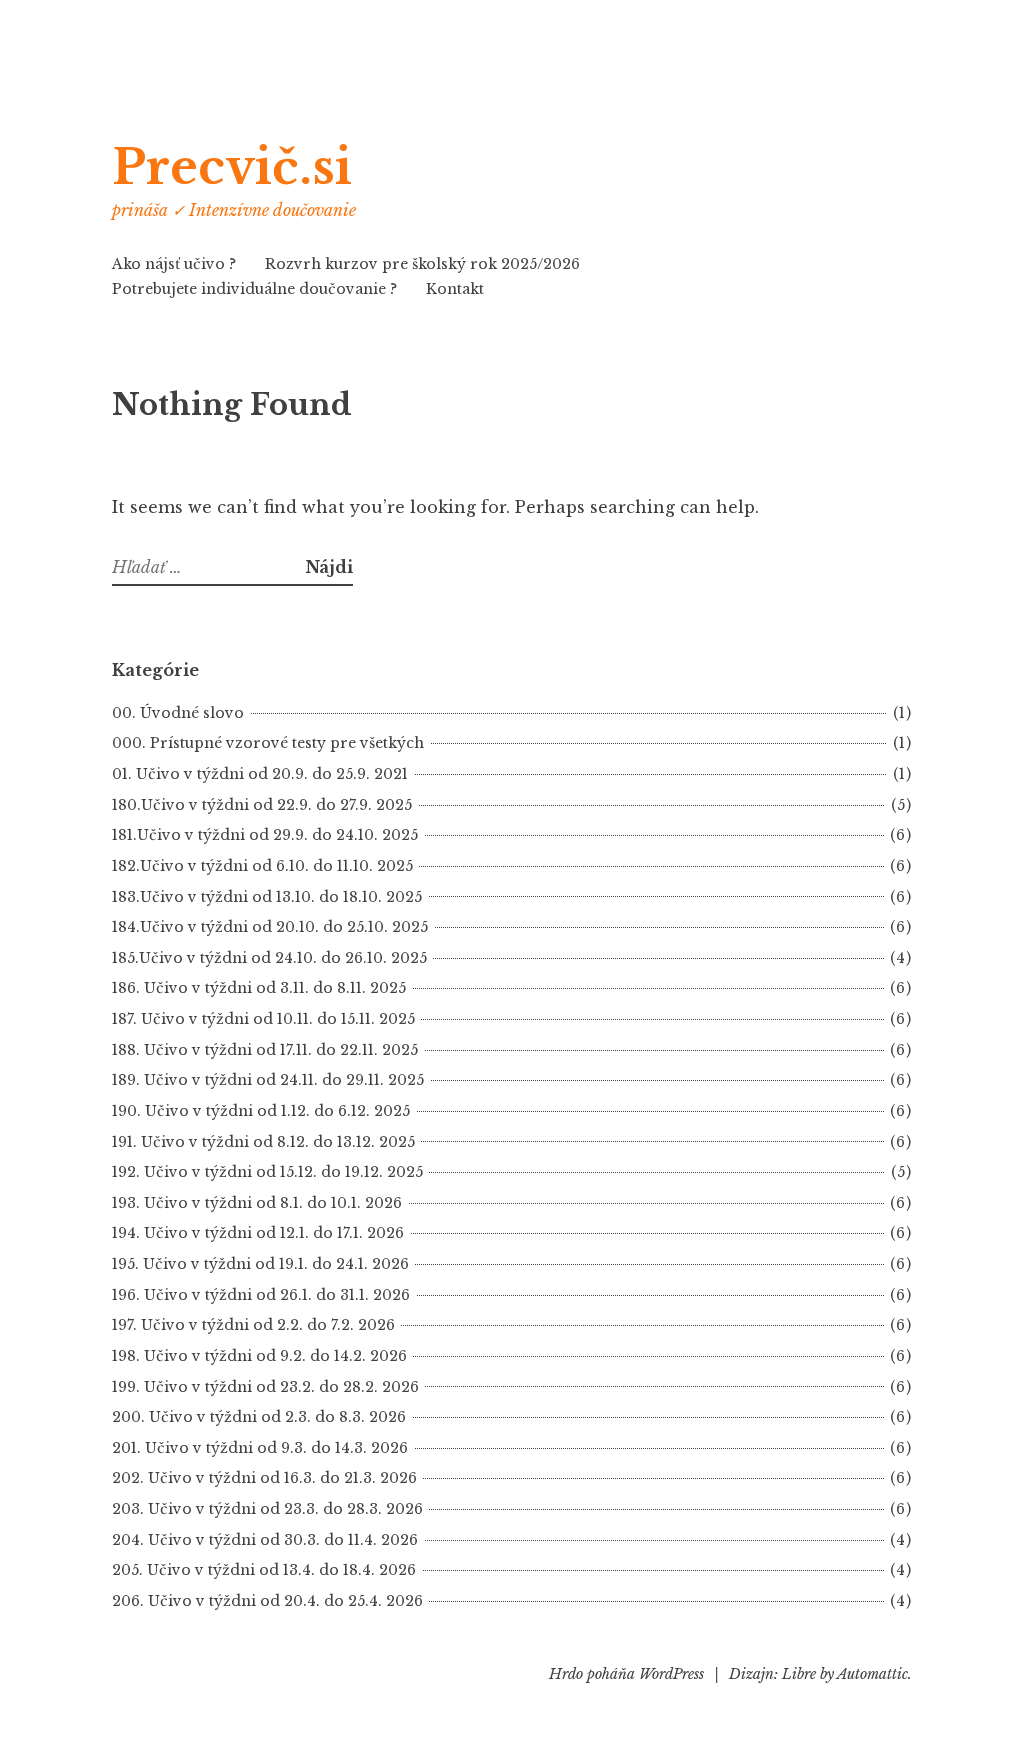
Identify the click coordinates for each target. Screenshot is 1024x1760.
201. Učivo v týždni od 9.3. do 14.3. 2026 (260, 1448)
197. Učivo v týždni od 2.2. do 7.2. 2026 (253, 1325)
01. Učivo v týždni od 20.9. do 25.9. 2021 (260, 774)
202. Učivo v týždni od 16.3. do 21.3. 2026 (264, 1478)
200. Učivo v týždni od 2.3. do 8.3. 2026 (259, 1417)
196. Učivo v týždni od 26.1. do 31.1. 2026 (261, 1295)
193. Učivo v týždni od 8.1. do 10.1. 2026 (257, 1203)
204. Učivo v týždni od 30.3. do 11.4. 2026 (265, 1540)
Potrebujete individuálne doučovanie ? (254, 289)
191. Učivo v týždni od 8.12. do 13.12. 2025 (263, 1142)
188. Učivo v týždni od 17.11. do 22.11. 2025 (265, 1050)
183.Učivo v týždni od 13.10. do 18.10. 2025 (267, 897)
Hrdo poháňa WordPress (626, 1674)
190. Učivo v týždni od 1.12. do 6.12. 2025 (261, 1111)
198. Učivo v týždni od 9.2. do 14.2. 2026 (259, 1356)
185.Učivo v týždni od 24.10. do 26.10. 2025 (269, 958)
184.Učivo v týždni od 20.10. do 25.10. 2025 (270, 927)
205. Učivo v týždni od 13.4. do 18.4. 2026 (264, 1570)
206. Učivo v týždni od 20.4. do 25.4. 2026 (267, 1601)
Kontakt (455, 289)
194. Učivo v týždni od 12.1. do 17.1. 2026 (258, 1233)
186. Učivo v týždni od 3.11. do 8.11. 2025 (259, 988)
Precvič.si (232, 167)
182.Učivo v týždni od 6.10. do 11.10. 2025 (262, 866)
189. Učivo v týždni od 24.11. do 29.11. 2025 (268, 1080)
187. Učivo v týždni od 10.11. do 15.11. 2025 (263, 1019)
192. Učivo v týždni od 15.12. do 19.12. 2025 (267, 1172)
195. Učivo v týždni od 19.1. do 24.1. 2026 (260, 1264)
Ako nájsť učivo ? (174, 264)
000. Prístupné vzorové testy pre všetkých (268, 743)
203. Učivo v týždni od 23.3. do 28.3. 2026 (267, 1509)
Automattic (872, 1674)
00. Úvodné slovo (178, 713)
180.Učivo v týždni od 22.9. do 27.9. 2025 (262, 805)
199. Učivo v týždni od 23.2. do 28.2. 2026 (265, 1387)
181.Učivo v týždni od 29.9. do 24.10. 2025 (265, 835)
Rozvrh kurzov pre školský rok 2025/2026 (422, 264)
